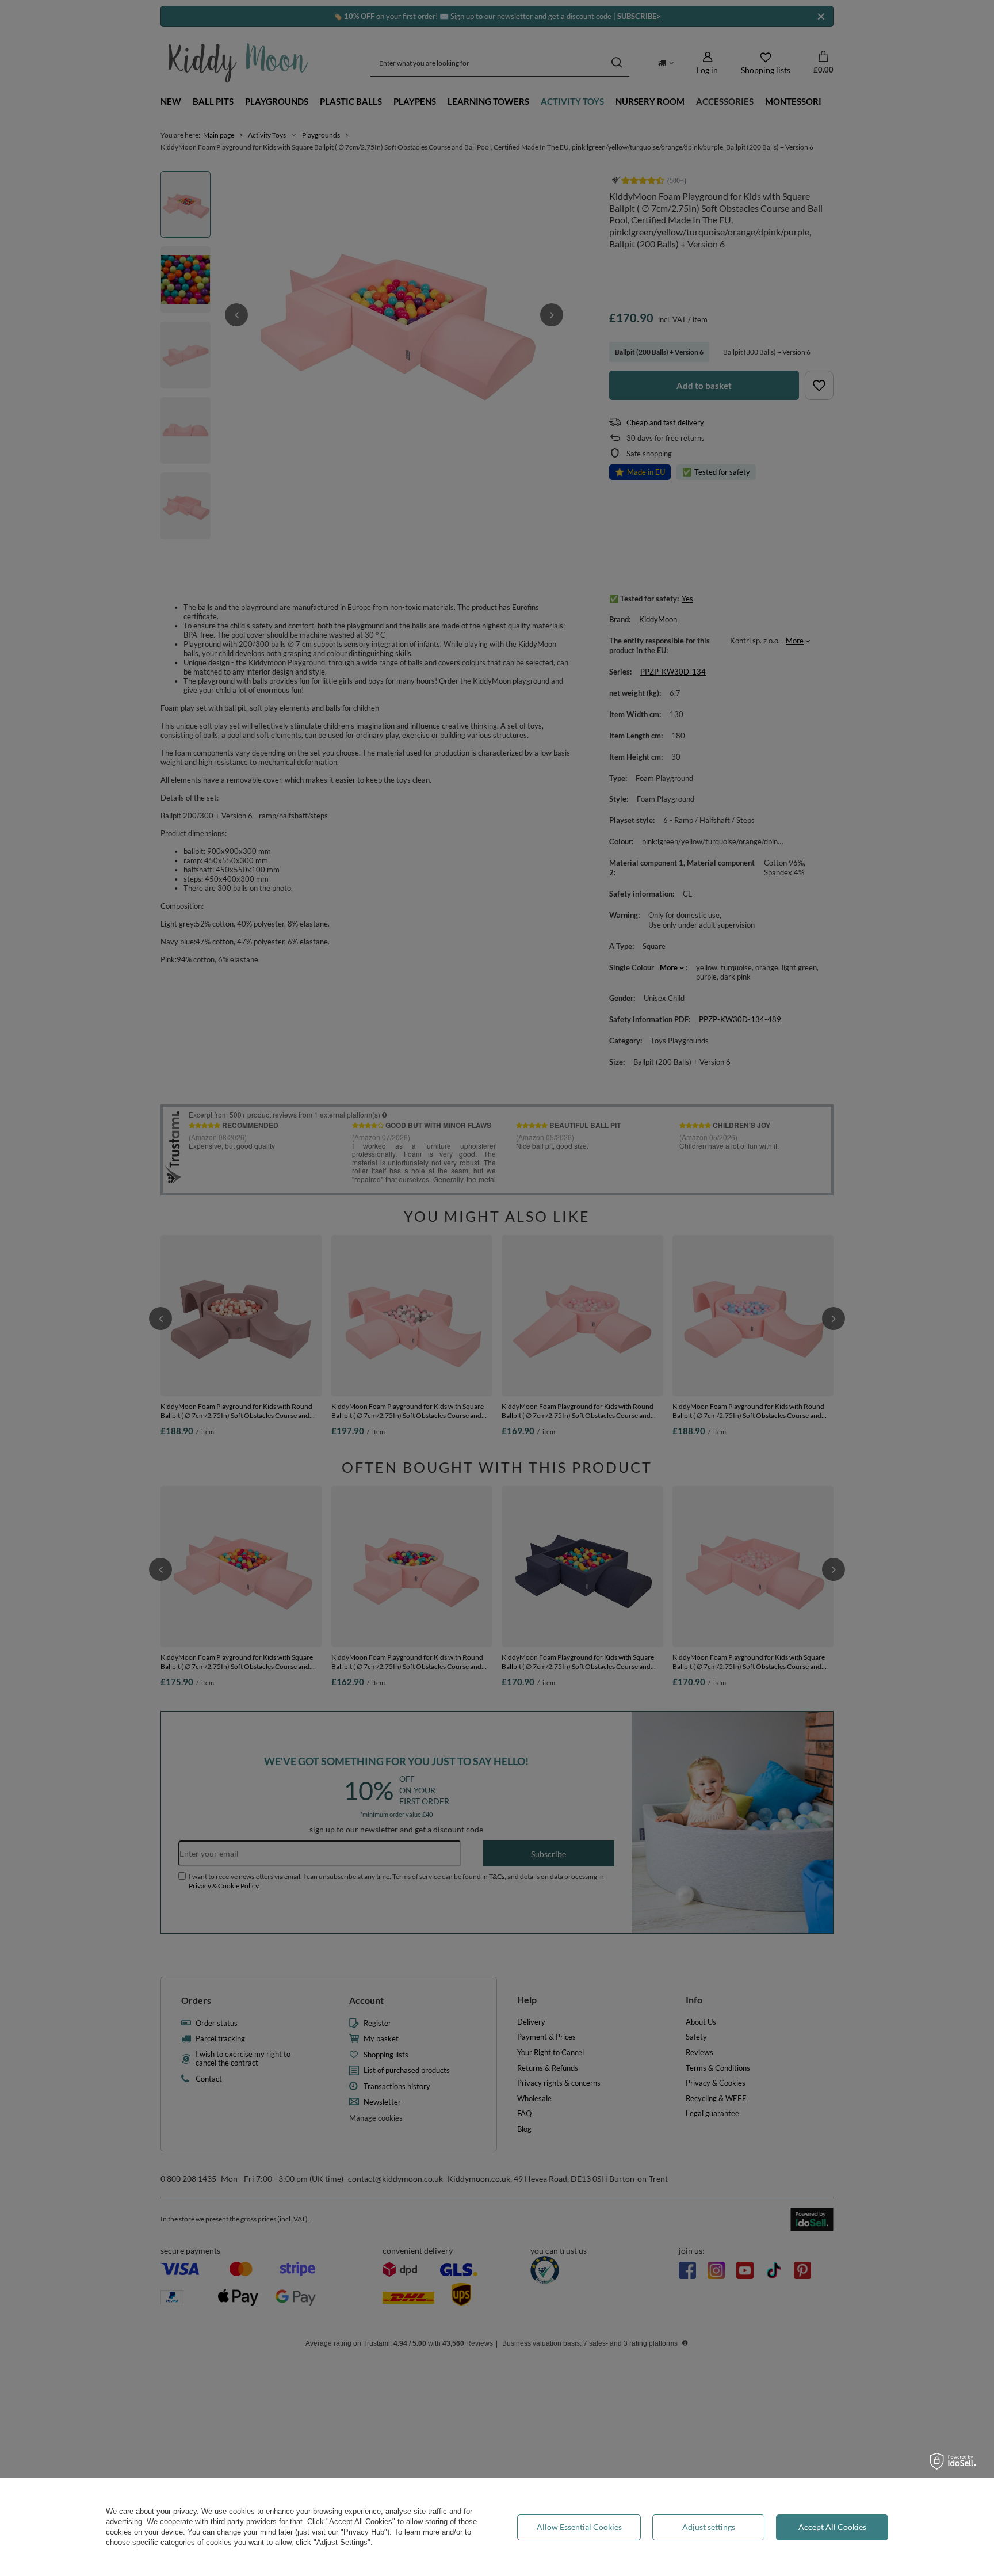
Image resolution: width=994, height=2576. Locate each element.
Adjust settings (709, 2527)
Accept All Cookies (832, 2527)
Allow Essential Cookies (579, 2527)
